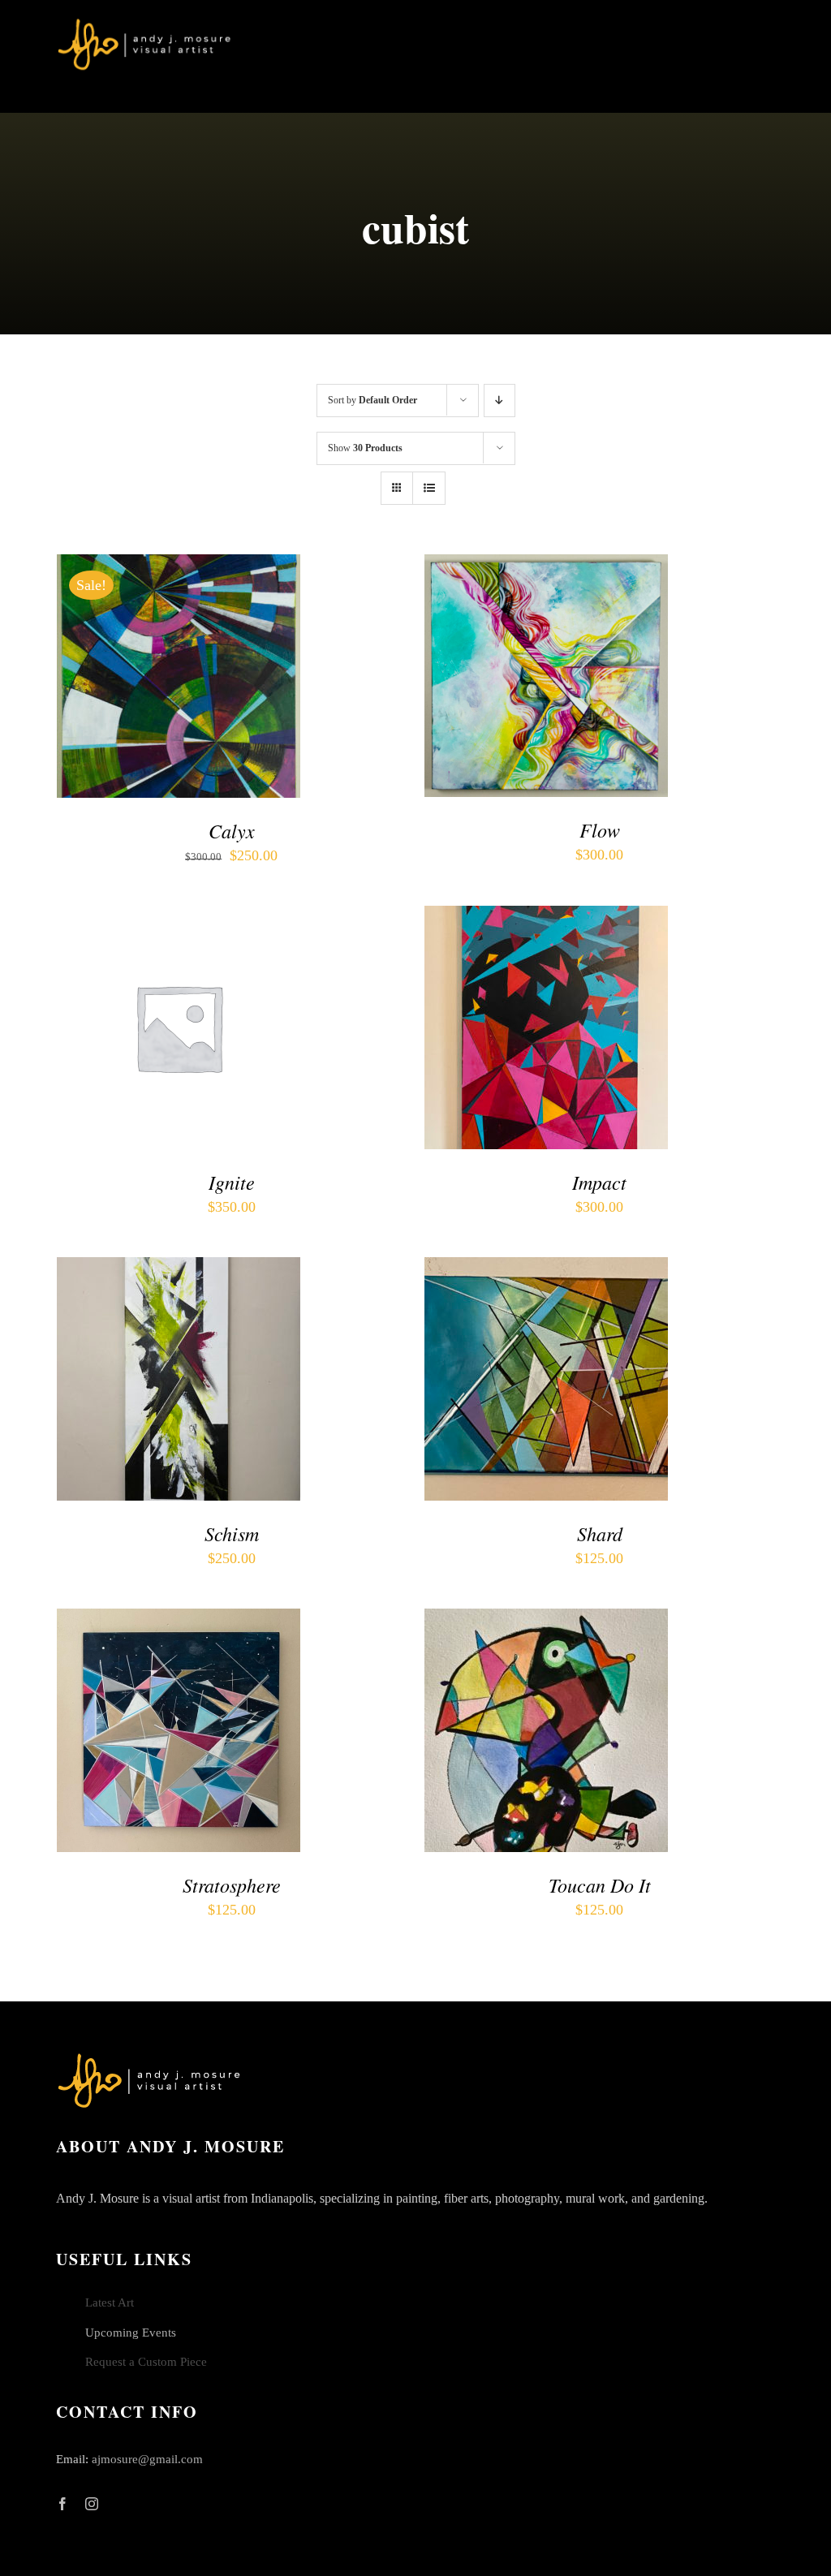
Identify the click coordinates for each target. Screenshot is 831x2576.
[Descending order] (499, 401)
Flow (600, 829)
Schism (232, 1533)
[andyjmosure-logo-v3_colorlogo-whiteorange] (146, 24)
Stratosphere (232, 1885)
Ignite (232, 1182)
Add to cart (168, 673)
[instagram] (92, 2504)
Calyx (232, 830)
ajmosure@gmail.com (147, 2459)
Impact (599, 1182)
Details (100, 687)
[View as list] (429, 488)
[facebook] (62, 2504)
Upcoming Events (131, 2333)
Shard (600, 1533)
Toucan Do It (600, 1885)
